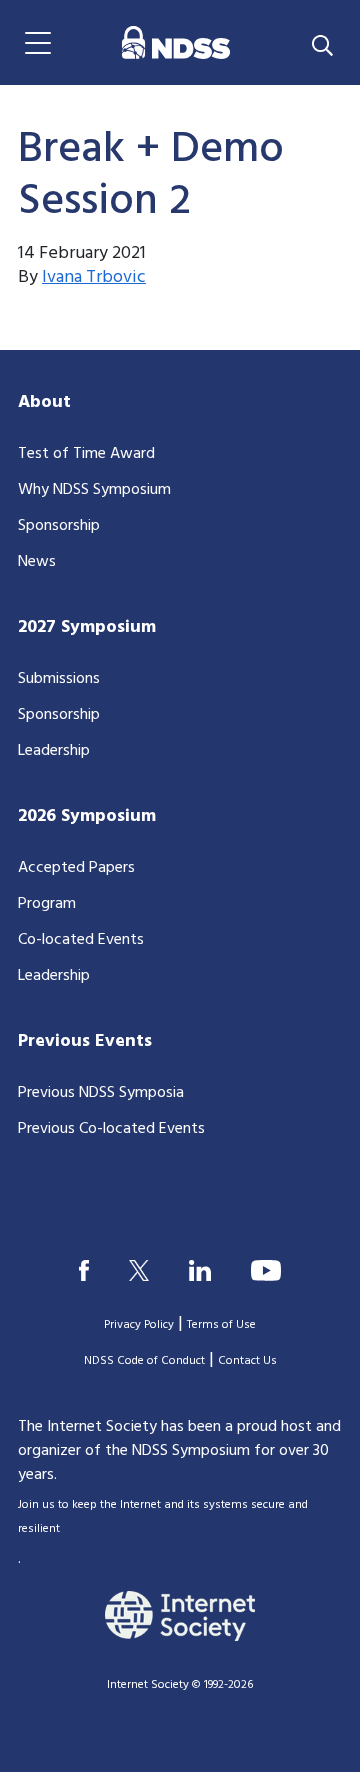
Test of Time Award (86, 454)
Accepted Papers (76, 868)
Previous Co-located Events (111, 1129)
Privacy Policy (139, 1325)
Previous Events (85, 1041)
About (44, 402)
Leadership (54, 751)
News (37, 562)
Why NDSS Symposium (94, 490)
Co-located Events (81, 940)
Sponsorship (59, 526)
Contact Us (247, 1361)
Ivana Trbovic (94, 277)
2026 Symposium (87, 816)
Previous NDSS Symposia (101, 1093)
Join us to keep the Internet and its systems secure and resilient (163, 1517)
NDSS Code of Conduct (144, 1361)
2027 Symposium (87, 627)
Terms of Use (221, 1325)
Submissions (59, 679)
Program (47, 904)
